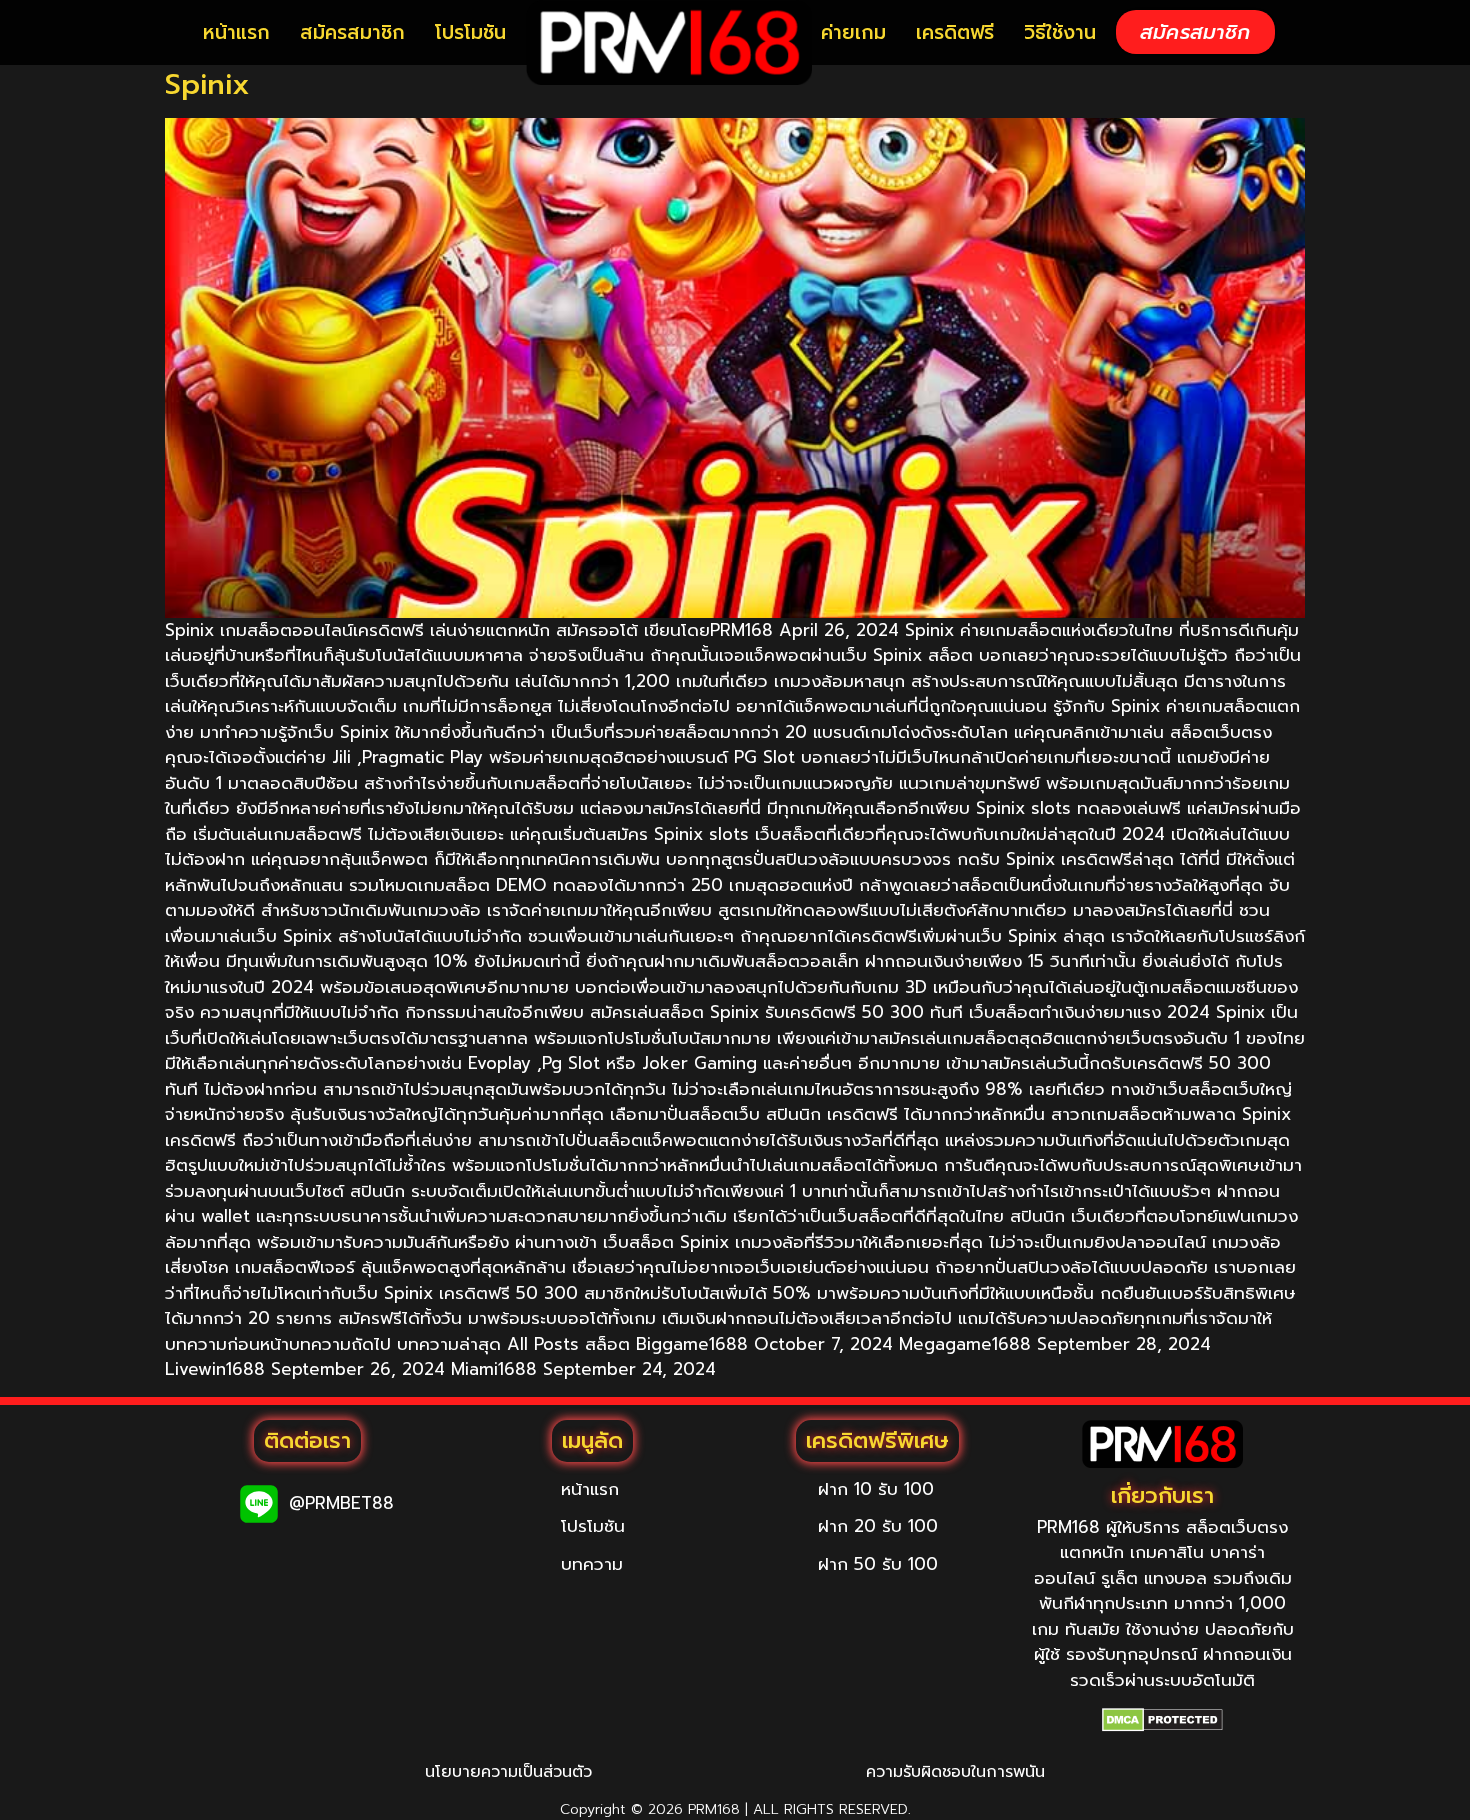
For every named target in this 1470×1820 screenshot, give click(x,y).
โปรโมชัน (470, 32)
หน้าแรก (236, 32)
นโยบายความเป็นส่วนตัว (508, 1772)
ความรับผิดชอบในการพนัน (955, 1772)
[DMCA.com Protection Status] (1162, 1720)
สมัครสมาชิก (352, 32)
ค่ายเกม (853, 32)
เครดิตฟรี (955, 32)
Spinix (207, 84)
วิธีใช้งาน (1060, 32)
